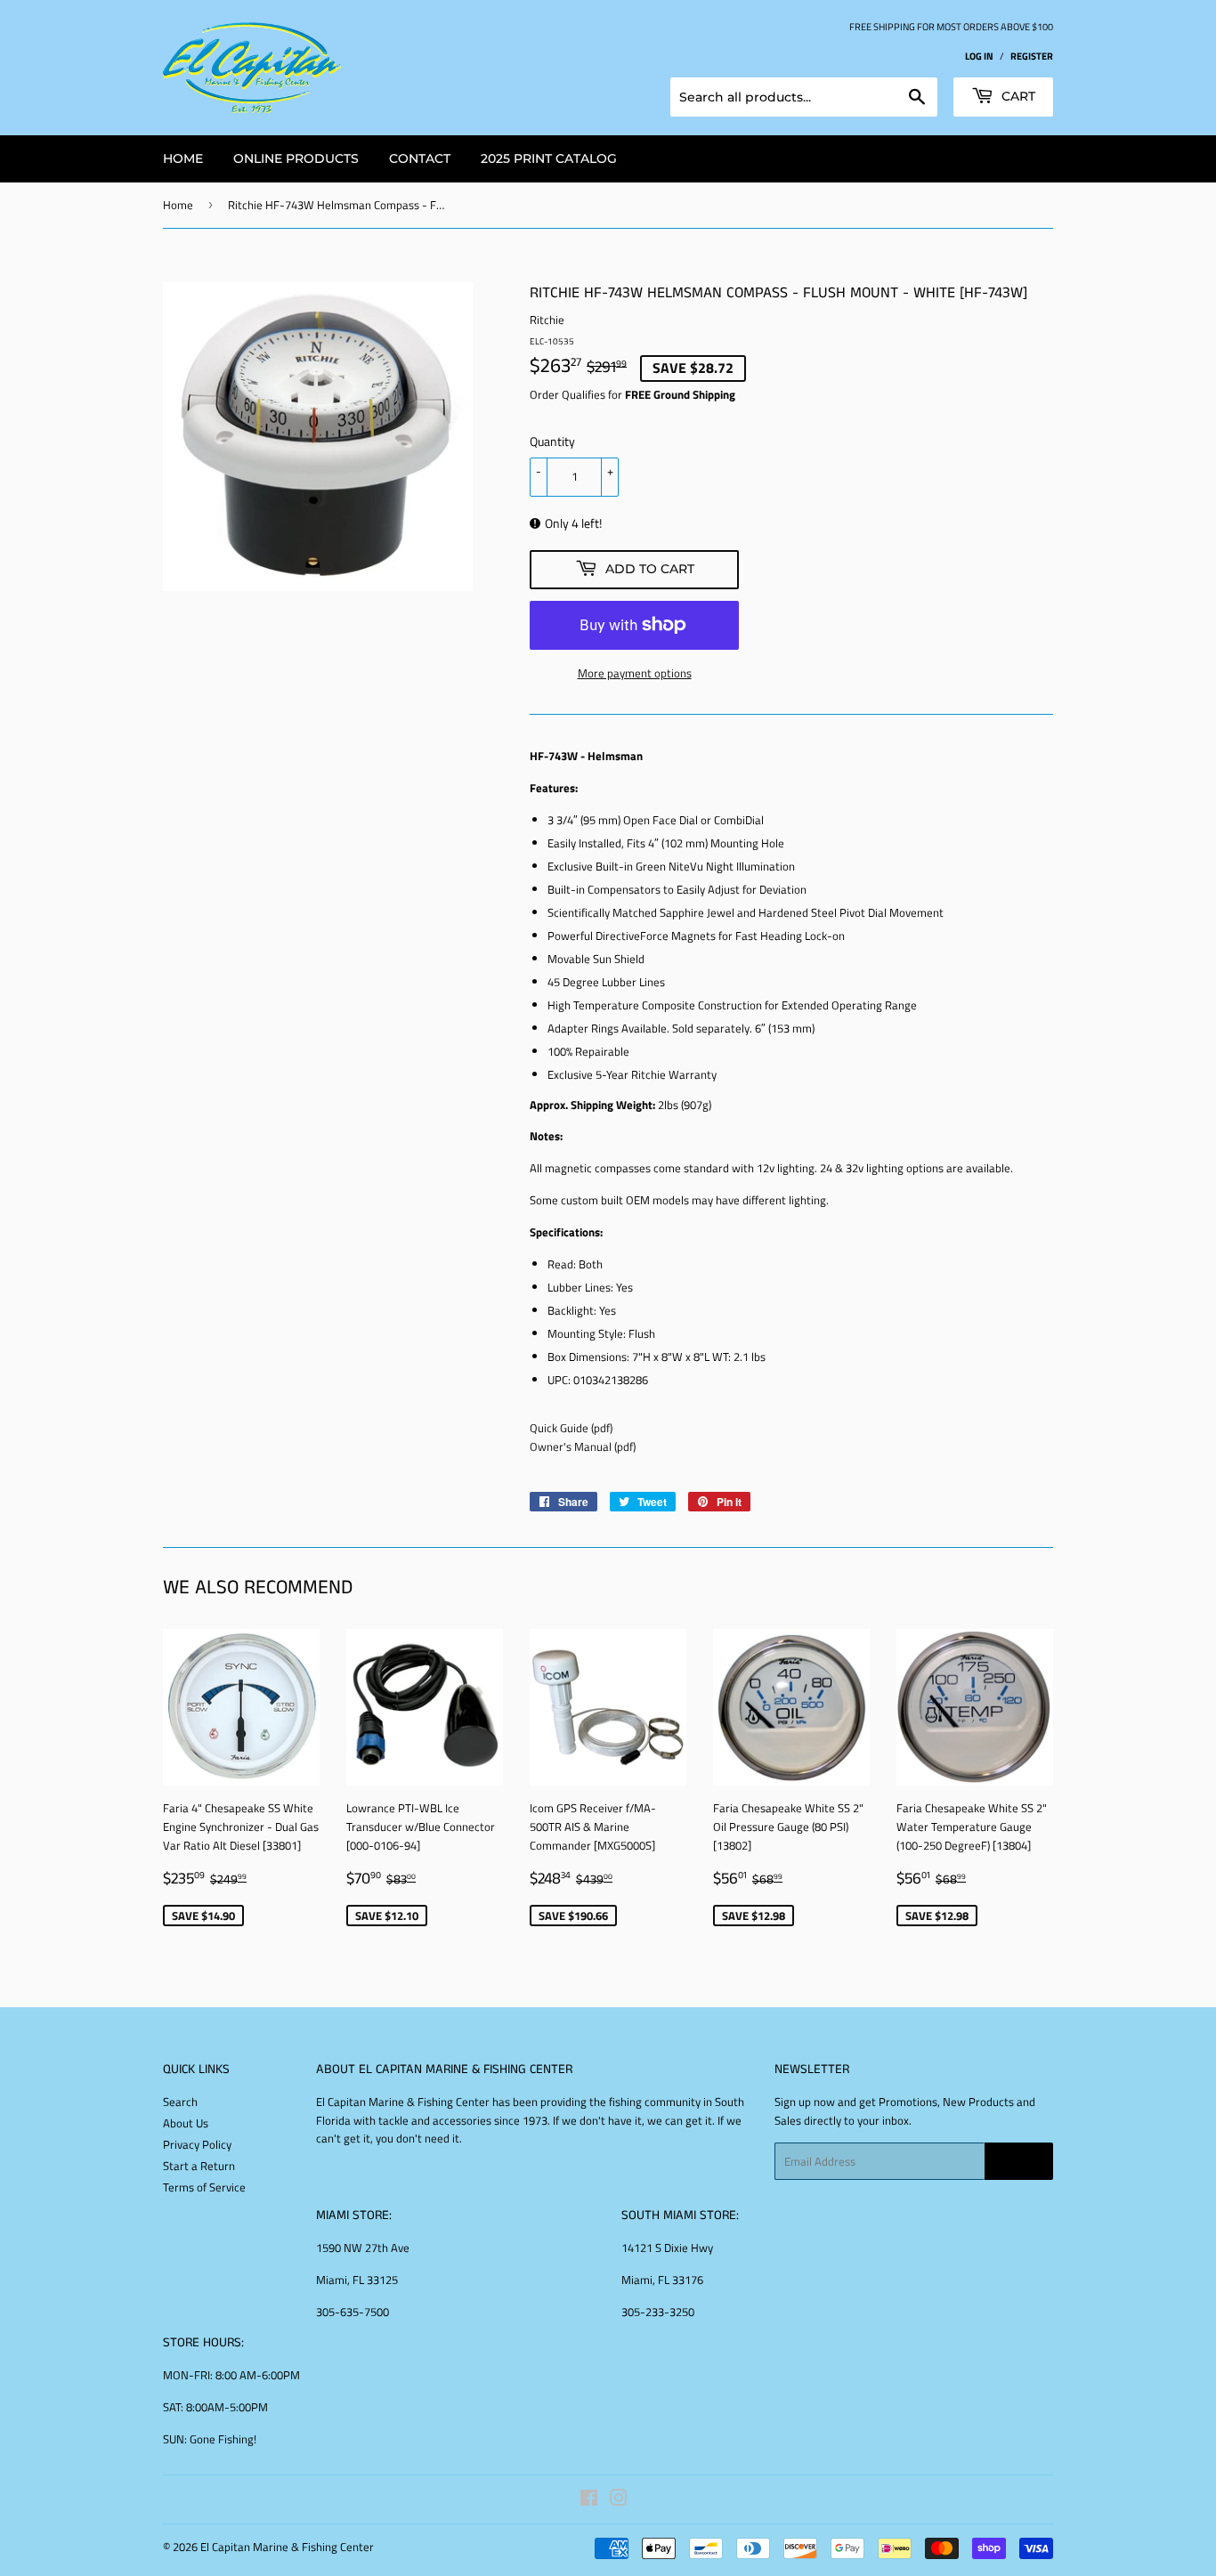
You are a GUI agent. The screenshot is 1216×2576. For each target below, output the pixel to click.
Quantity (552, 441)
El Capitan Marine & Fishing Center (287, 2547)
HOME (183, 158)
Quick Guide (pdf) (571, 1428)
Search (180, 2102)
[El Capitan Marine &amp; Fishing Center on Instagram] (619, 2500)
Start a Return (199, 2166)
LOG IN (979, 56)
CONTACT (420, 158)
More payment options (635, 673)
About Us (186, 2123)
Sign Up (1019, 2162)
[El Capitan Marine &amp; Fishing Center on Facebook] (589, 2500)
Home (178, 205)
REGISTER (1032, 56)
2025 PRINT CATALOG (549, 158)
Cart (1017, 96)
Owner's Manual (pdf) (583, 1446)
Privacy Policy (197, 2144)
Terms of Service (204, 2187)
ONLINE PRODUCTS (296, 158)
